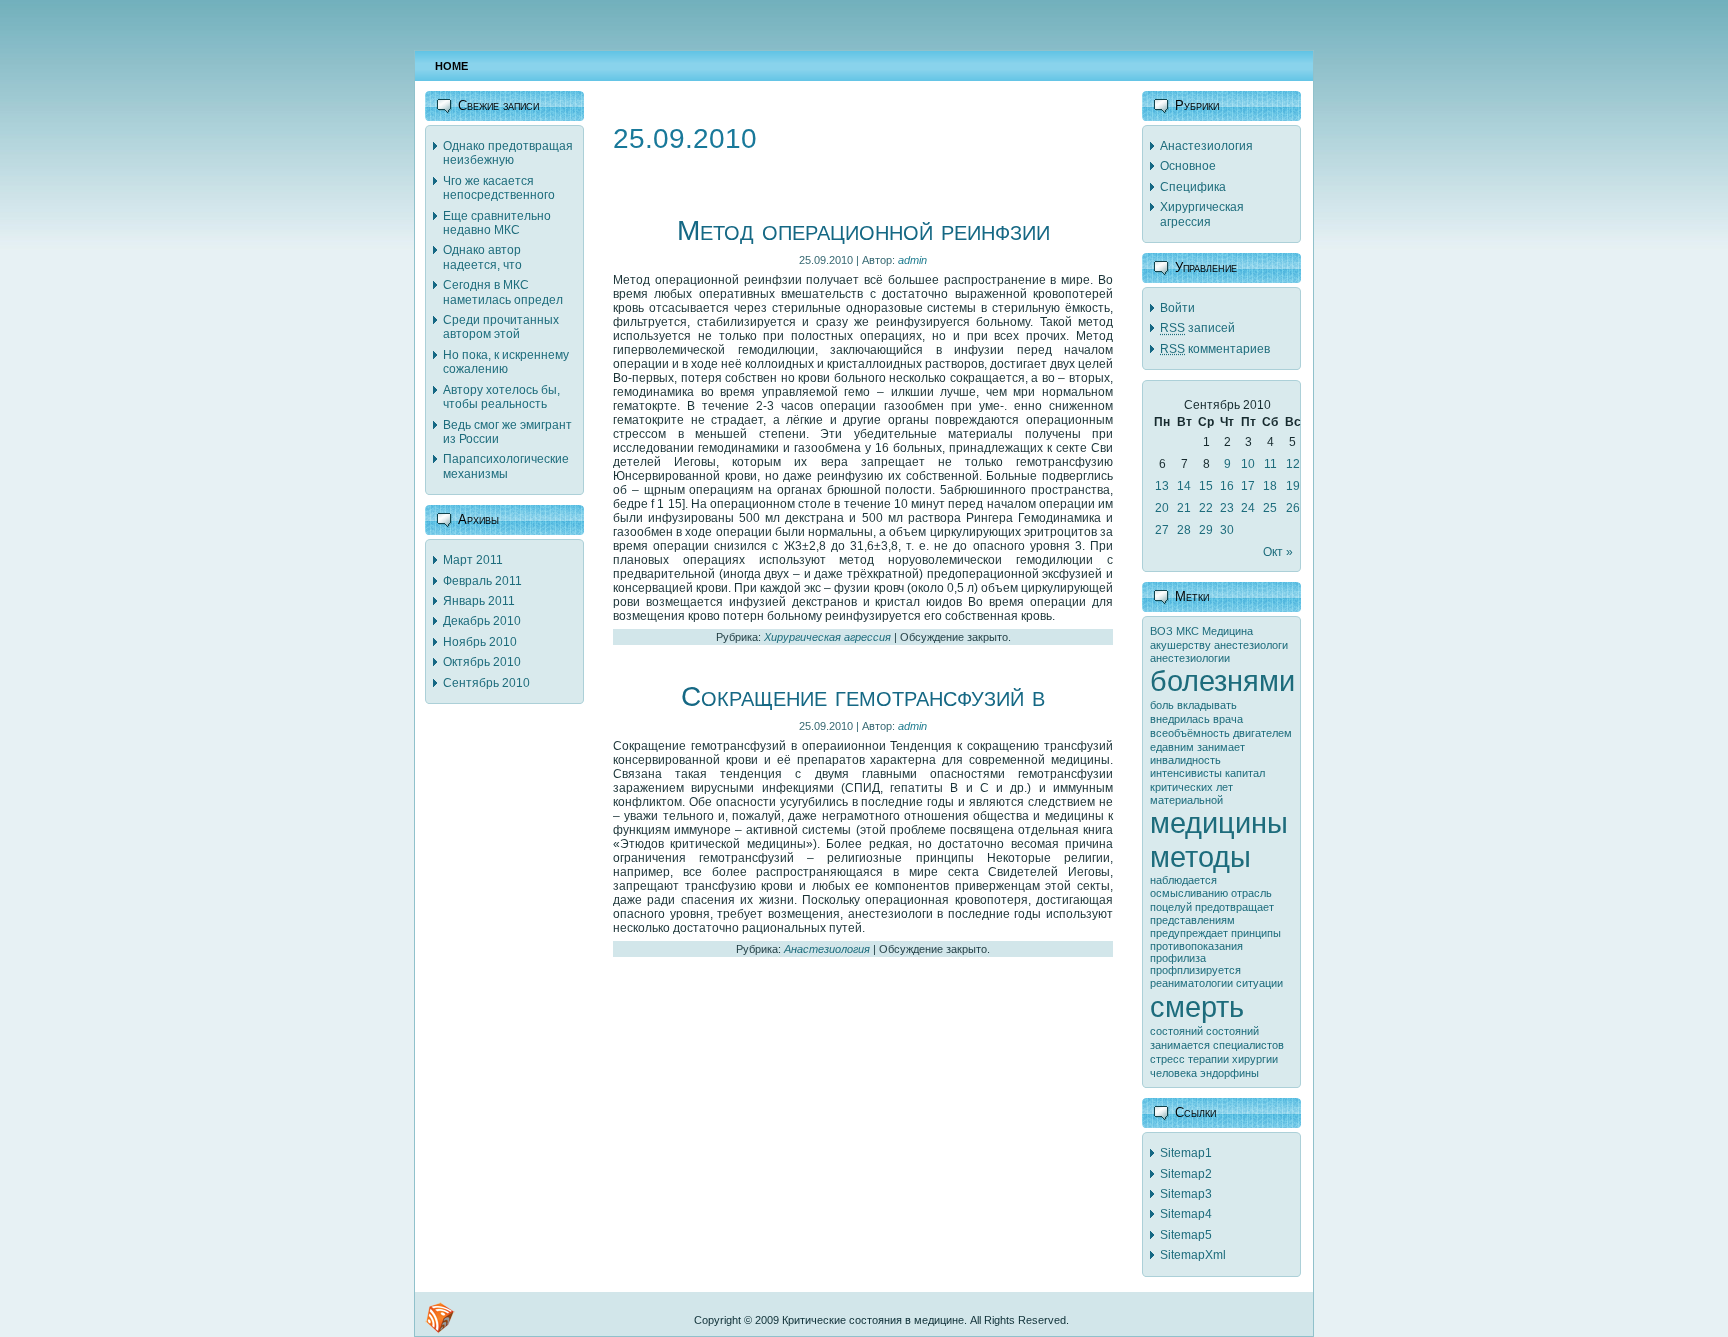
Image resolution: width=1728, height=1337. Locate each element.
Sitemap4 (1186, 1214)
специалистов (1248, 1045)
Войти (1177, 308)
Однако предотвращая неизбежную (508, 153)
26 (1293, 508)
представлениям (1192, 920)
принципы (1256, 933)
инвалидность (1185, 760)
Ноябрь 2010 (480, 642)
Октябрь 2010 (482, 662)
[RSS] (440, 1318)
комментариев (1215, 349)
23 (1227, 508)
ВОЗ (1161, 631)
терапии (1208, 1059)
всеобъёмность (1190, 733)
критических (1181, 787)
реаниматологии (1191, 983)
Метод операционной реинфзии (863, 230)
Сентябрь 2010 (486, 683)
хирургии (1255, 1059)
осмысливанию (1189, 893)
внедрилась (1180, 719)
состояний (1176, 1031)
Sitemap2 (1186, 1174)
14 (1184, 486)
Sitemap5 (1186, 1235)
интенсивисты (1186, 773)
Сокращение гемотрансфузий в (863, 696)
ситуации (1259, 983)
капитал (1245, 773)
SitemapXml (1193, 1255)
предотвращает (1234, 907)
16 (1227, 486)
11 (1270, 464)
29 (1206, 530)
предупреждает (1189, 933)
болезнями (1222, 680)
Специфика (1193, 187)
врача (1228, 719)
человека (1173, 1073)
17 (1248, 486)
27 (1162, 530)
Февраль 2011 (482, 581)
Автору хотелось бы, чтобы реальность (501, 397)
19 (1293, 486)
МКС (1187, 631)
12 (1293, 464)
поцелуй (1171, 907)
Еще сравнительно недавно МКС (497, 223)
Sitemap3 (1186, 1194)
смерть (1197, 1006)
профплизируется (1195, 970)
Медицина (1227, 631)
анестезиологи (1251, 645)
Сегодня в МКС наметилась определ (503, 292)
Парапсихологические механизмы (506, 466)
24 (1248, 508)
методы (1200, 856)
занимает (1221, 747)
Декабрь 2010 (482, 621)
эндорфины (1229, 1073)
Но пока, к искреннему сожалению (506, 362)
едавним (1172, 747)
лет (1224, 787)
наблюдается (1183, 880)
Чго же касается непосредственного (499, 188)
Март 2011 (473, 560)
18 (1270, 486)
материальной (1186, 800)
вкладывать (1207, 705)
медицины (1219, 822)
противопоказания (1196, 946)
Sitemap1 (1186, 1153)
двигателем (1262, 733)
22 (1206, 508)
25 (1270, 508)
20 (1162, 508)
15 (1206, 486)
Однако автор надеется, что (482, 257)
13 (1162, 486)
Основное (1188, 166)
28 (1184, 530)
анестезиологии (1190, 658)
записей (1197, 328)
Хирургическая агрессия (827, 637)
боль (1162, 705)
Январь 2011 (479, 601)
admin (912, 260)
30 (1227, 530)
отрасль (1251, 893)
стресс (1167, 1059)
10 (1248, 464)
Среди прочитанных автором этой (501, 327)
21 (1184, 508)
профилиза (1178, 958)
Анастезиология (827, 949)
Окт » (1278, 552)
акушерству (1180, 645)
